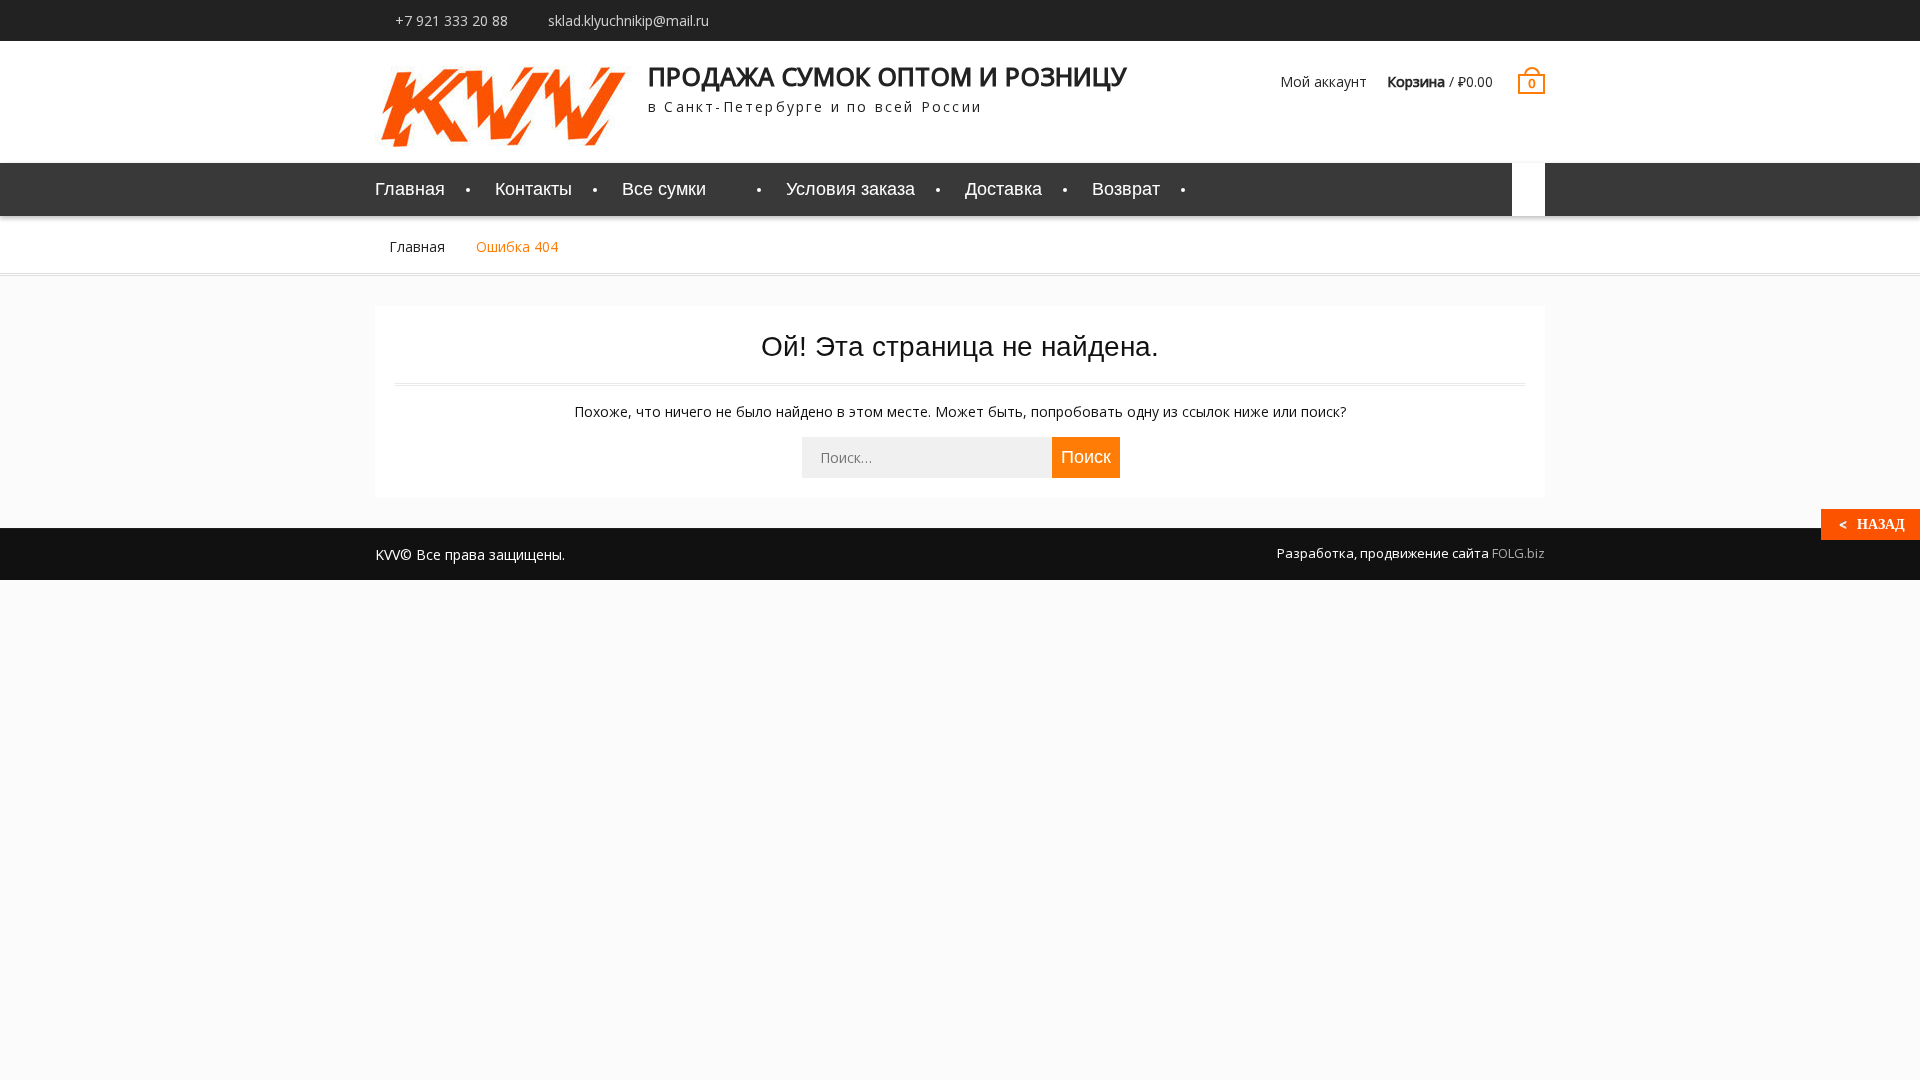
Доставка (1003, 189)
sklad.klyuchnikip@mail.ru (628, 20)
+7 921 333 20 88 (451, 20)
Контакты (533, 189)
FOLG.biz (1518, 553)
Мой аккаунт (1323, 81)
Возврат (1126, 189)
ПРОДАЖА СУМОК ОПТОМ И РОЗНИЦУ (887, 76)
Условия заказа (850, 189)
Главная (410, 189)
